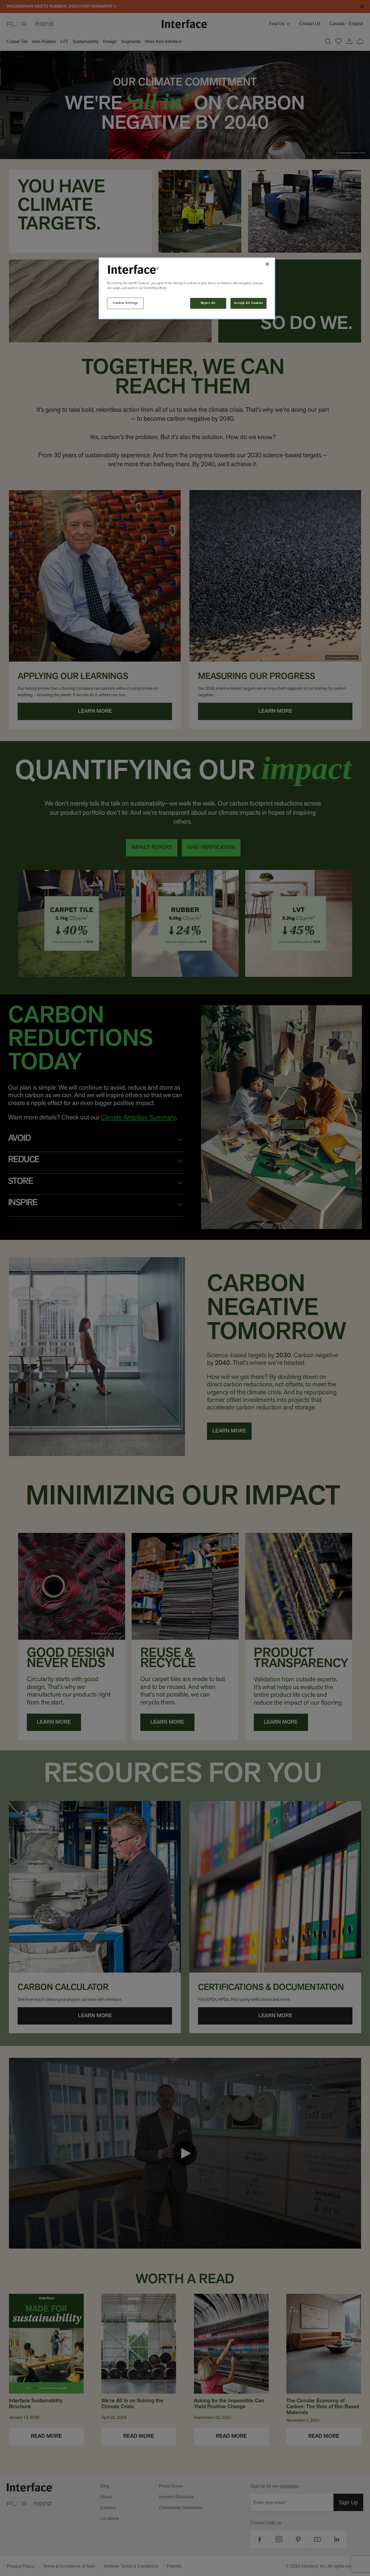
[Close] (267, 264)
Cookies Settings (125, 303)
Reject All (208, 303)
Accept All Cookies (248, 303)
